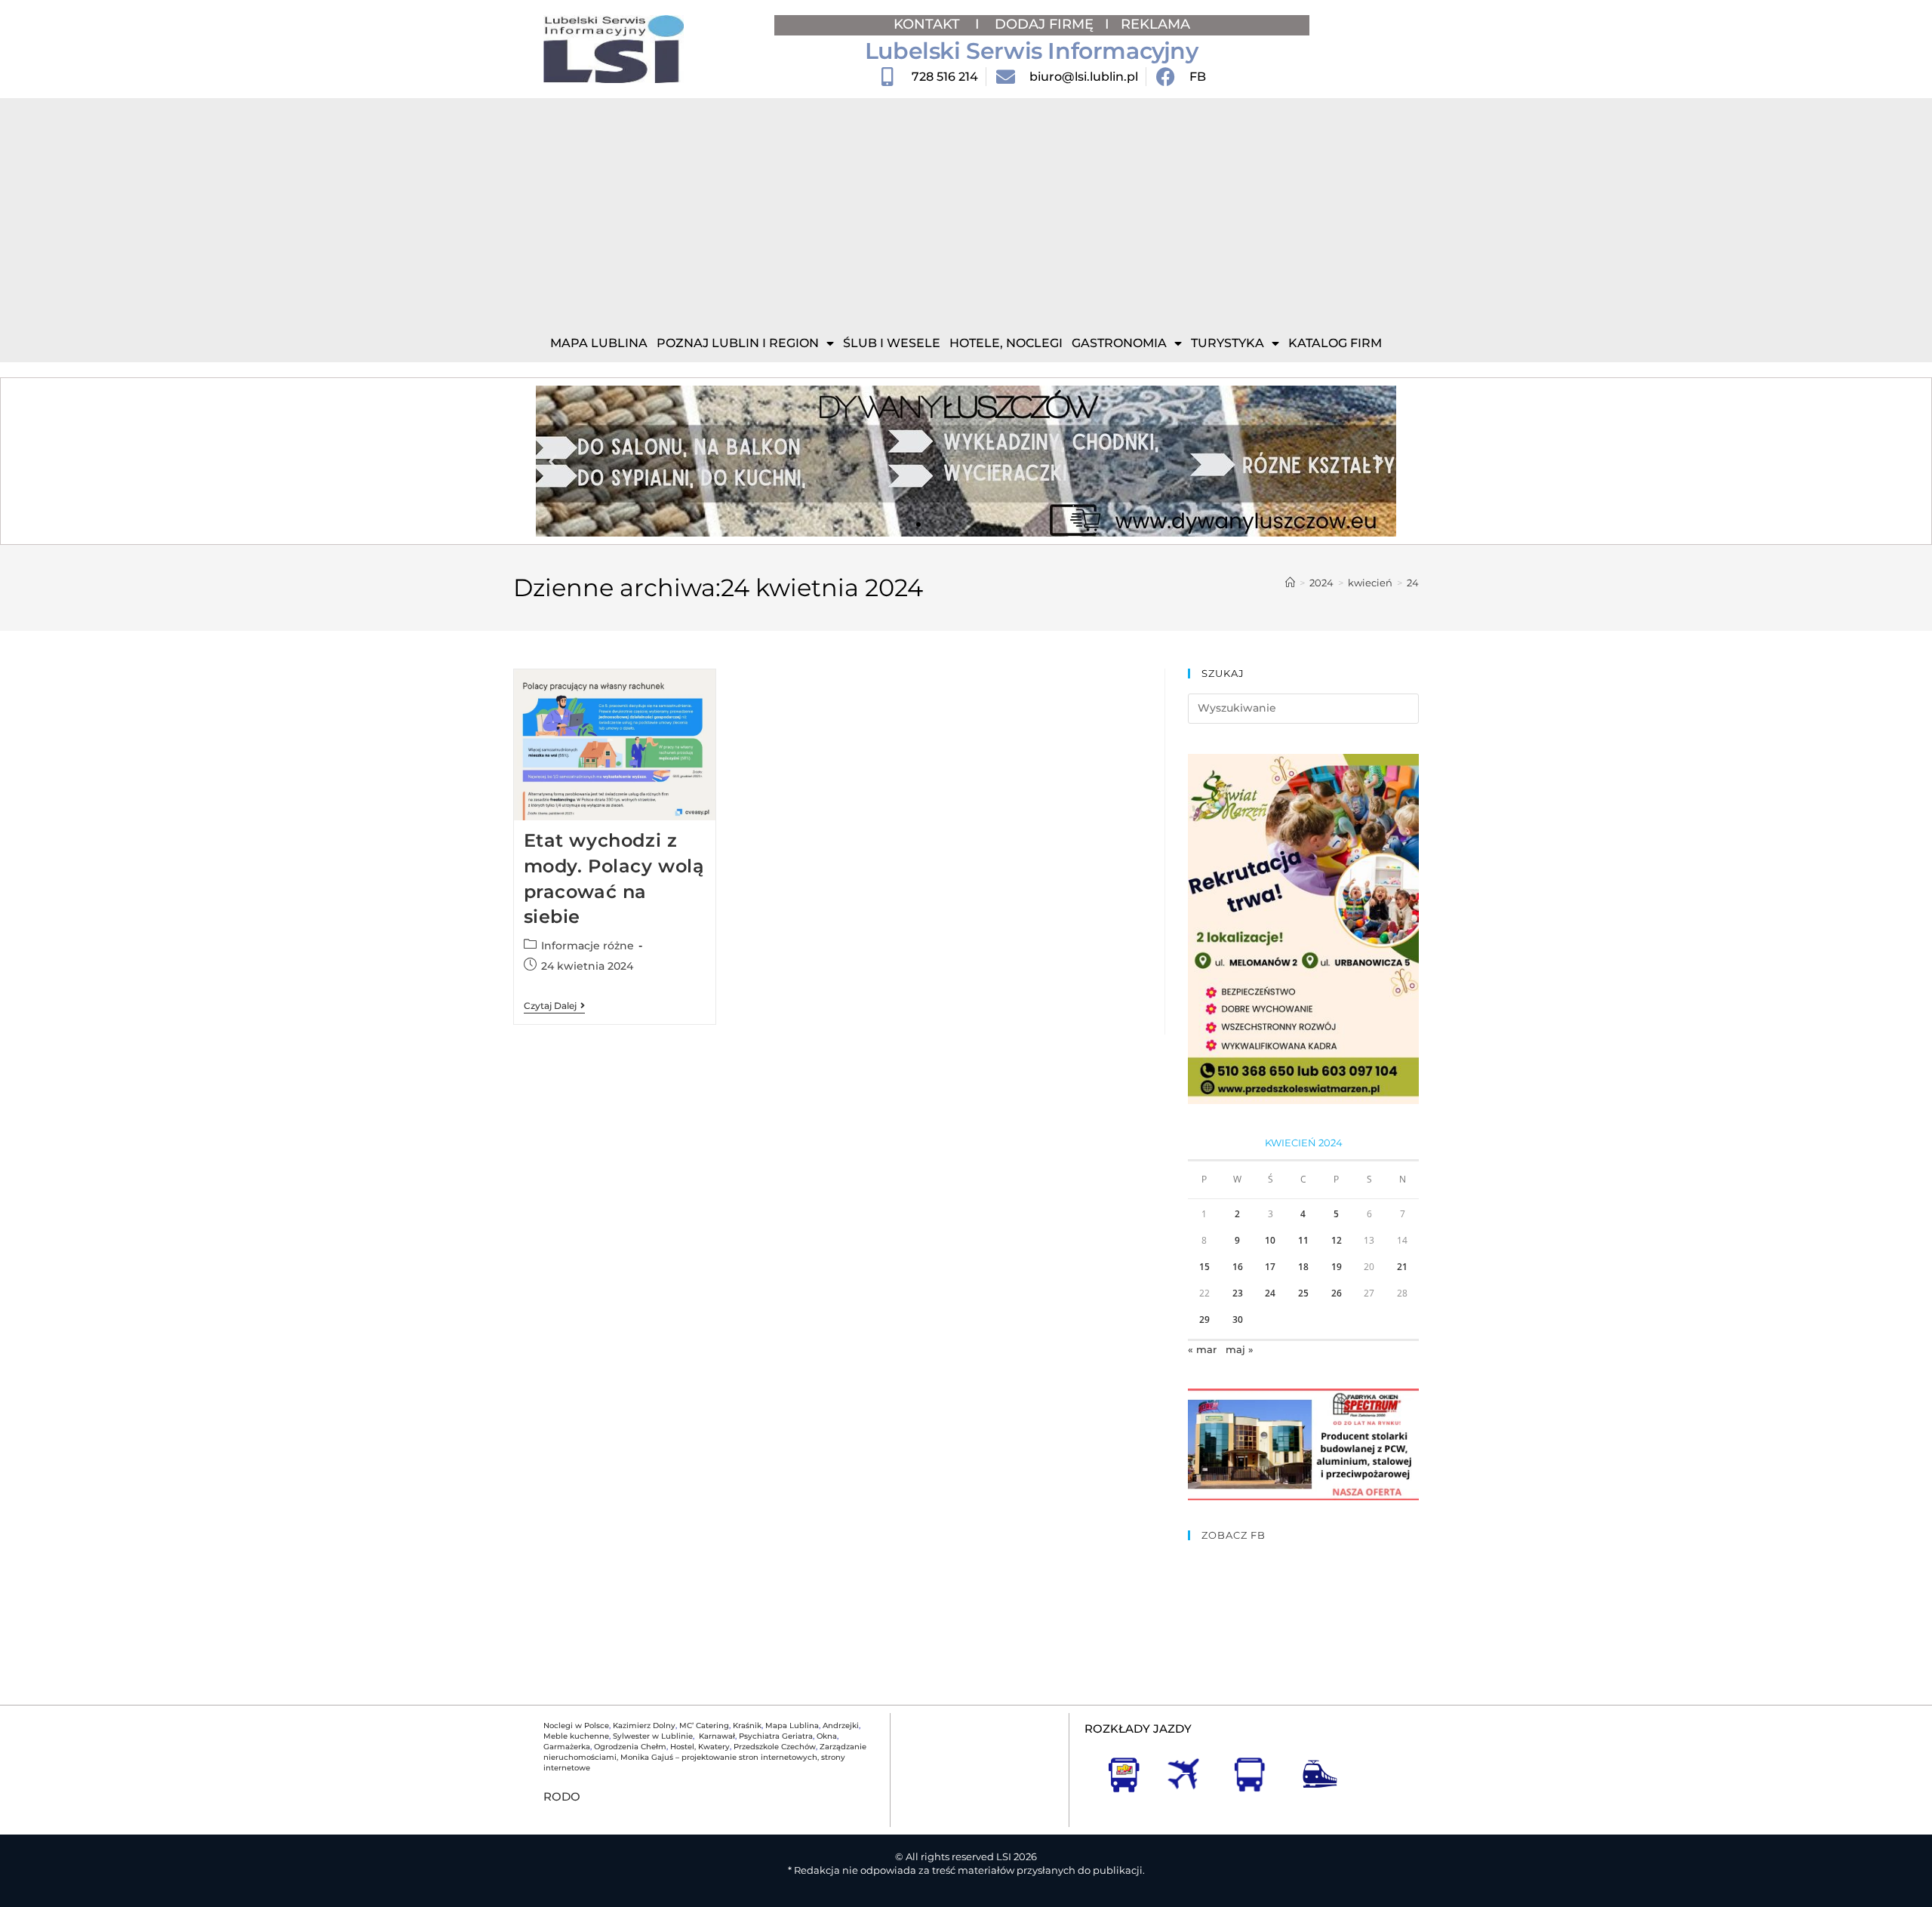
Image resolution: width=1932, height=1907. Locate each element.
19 (1337, 1267)
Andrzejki (841, 1726)
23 (1238, 1293)
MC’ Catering (704, 1726)
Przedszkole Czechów (775, 1747)
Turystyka (1227, 343)
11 (1303, 1240)
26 (1337, 1293)
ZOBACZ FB (1234, 1535)
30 (1238, 1320)
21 (1402, 1267)
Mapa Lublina (599, 343)
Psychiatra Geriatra (776, 1736)
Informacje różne (588, 946)
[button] (553, 461)
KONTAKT (929, 24)
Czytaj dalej (554, 1006)
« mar (1202, 1349)
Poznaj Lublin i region (738, 343)
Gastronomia (1119, 343)
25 (1303, 1293)
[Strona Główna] (1290, 583)
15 (1204, 1267)
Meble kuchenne (576, 1736)
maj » (1240, 1349)
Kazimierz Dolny (644, 1726)
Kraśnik (747, 1726)
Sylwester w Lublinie (653, 1736)
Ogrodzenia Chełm (630, 1747)
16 (1238, 1267)
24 (1413, 583)
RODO (562, 1796)
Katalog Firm (1335, 343)
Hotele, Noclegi (1006, 343)
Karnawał (716, 1736)
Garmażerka (567, 1747)
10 (1270, 1240)
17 (1270, 1267)
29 (1204, 1320)
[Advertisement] (966, 211)
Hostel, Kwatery (700, 1747)
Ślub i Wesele (892, 343)
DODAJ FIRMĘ (1044, 24)
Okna (827, 1736)
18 (1303, 1267)
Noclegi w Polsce (576, 1726)
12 (1337, 1240)
